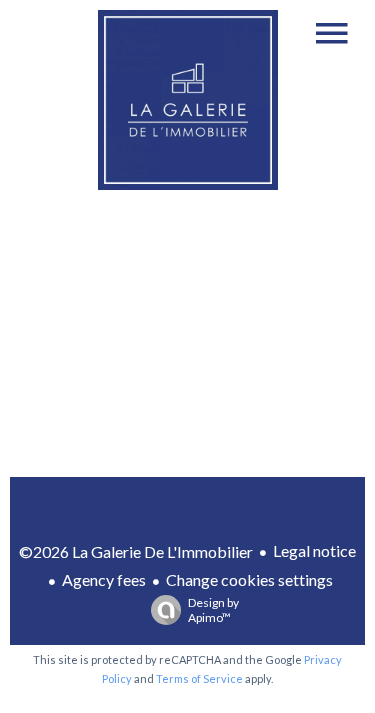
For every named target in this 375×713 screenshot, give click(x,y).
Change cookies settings (249, 579)
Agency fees (104, 579)
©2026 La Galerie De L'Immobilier (136, 551)
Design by (213, 610)
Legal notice (314, 550)
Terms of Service (199, 678)
